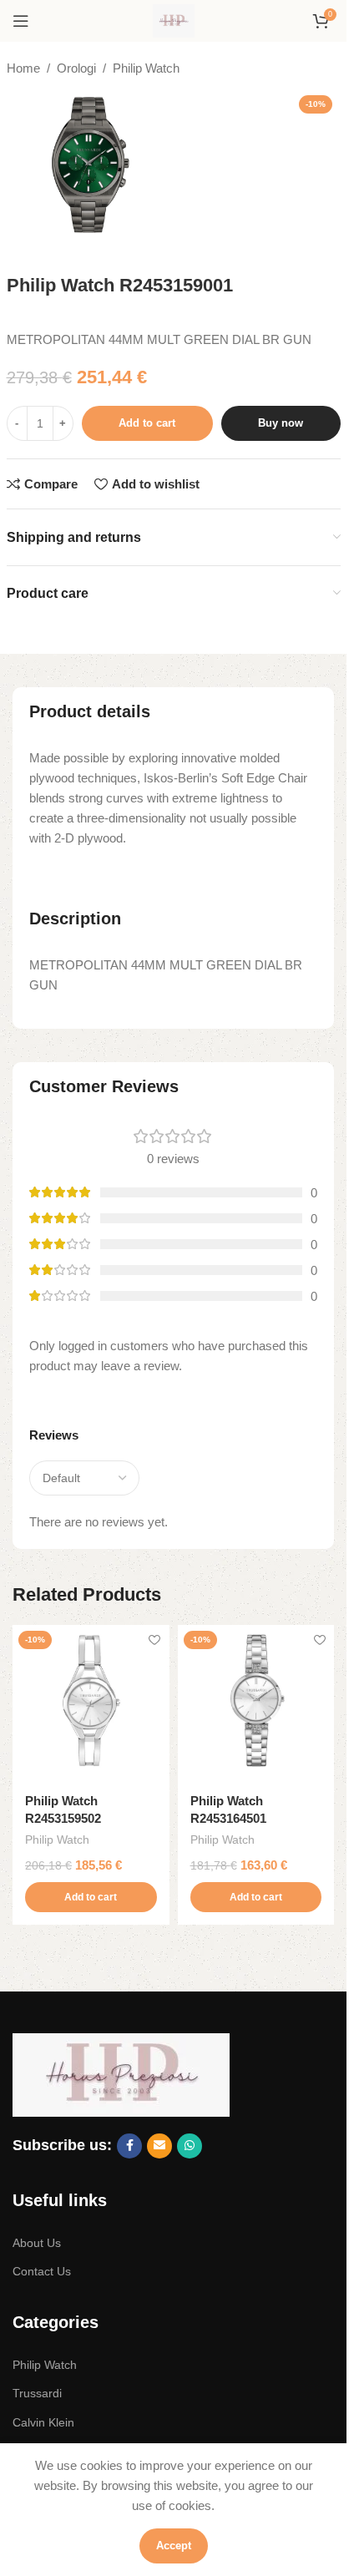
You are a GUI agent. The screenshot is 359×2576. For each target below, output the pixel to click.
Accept (174, 2546)
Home (23, 68)
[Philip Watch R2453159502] (91, 1703)
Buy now (281, 423)
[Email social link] (159, 2146)
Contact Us (42, 2271)
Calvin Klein (43, 2422)
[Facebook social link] (129, 2146)
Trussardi (37, 2393)
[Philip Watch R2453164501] (256, 1703)
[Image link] (121, 2074)
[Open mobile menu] (21, 21)
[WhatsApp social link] (190, 2146)
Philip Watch (146, 68)
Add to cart (147, 423)
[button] (91, 1897)
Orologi (76, 68)
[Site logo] (174, 20)
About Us (37, 2243)
